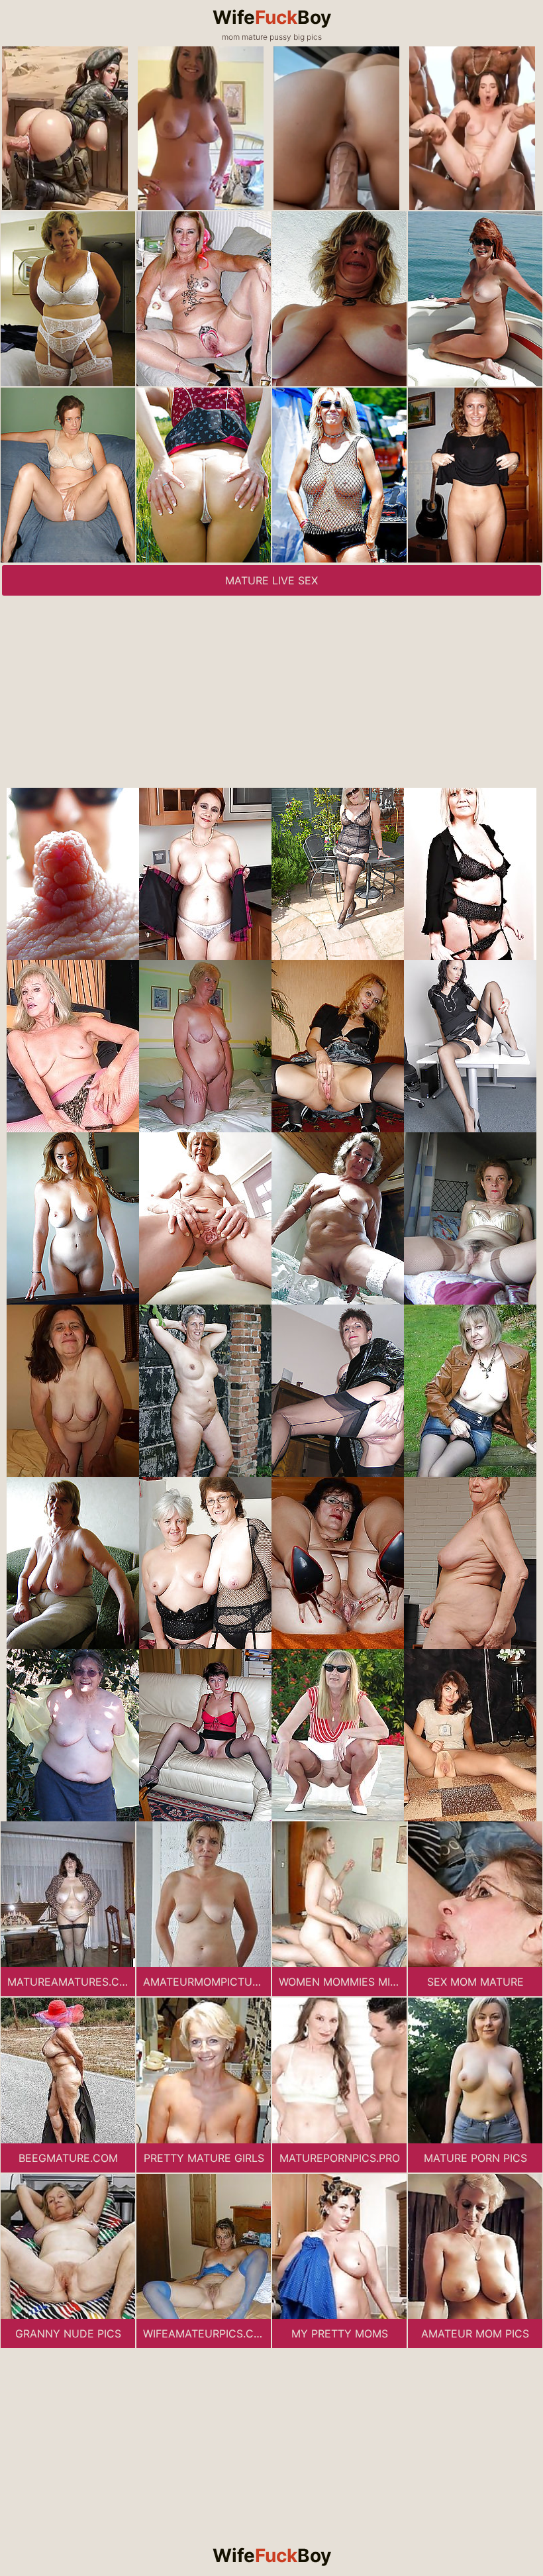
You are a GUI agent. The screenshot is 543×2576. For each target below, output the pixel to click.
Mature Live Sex (271, 580)
